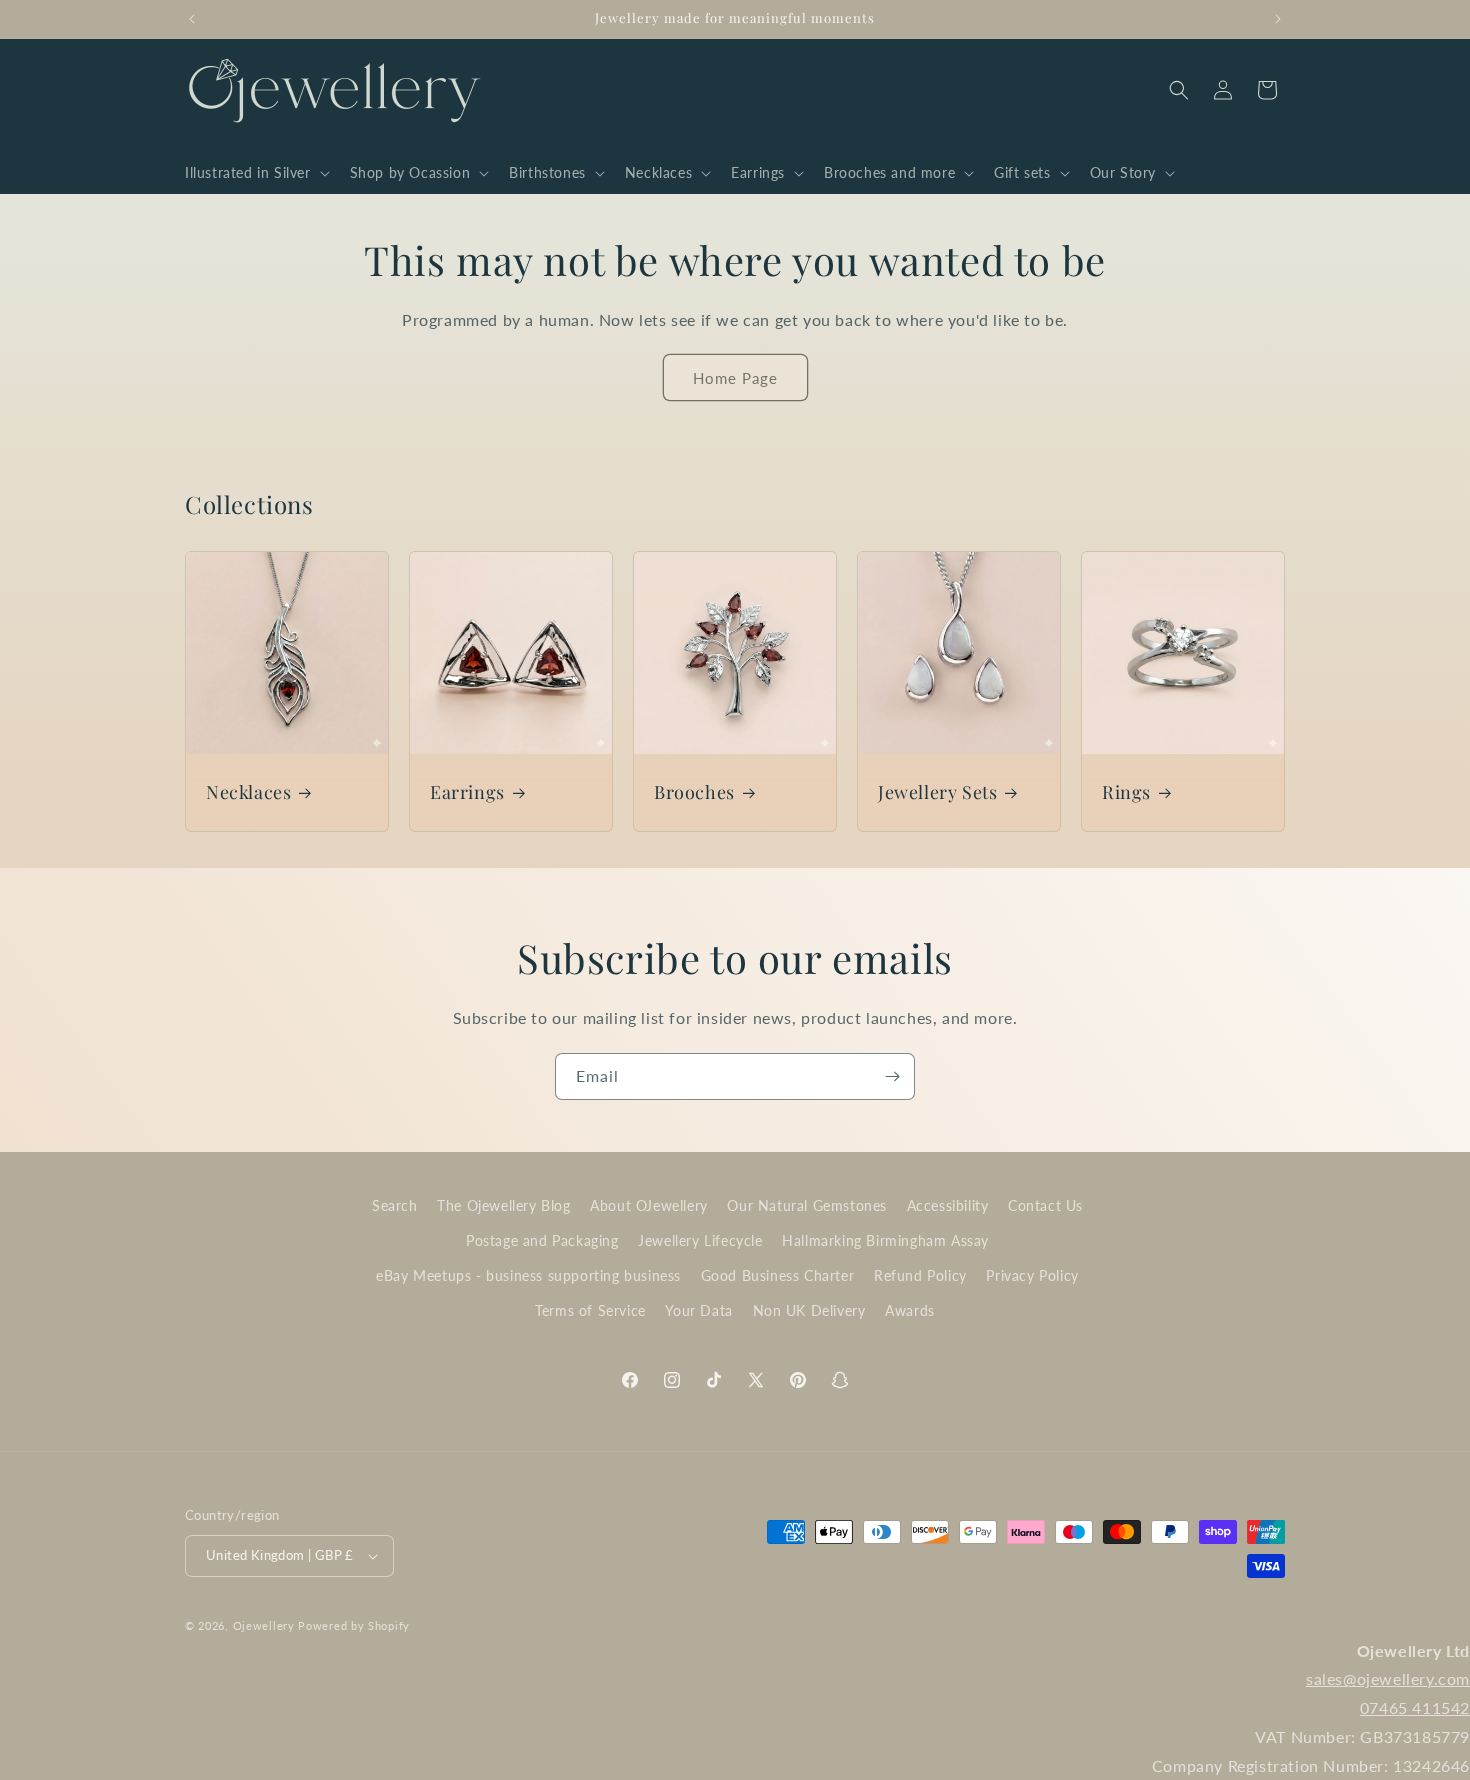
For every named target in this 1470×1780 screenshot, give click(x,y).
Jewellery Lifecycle (700, 1240)
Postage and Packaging (542, 1240)
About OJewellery (649, 1205)
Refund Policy (920, 1275)
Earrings (467, 792)
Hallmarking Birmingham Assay (885, 1240)
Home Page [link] (735, 378)
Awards (910, 1310)
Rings (1126, 792)
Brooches (694, 792)
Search (395, 1205)
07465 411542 (1415, 1707)
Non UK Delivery (809, 1310)
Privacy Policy (1032, 1275)
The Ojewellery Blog (503, 1205)
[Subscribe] (892, 1076)
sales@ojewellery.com (1388, 1678)
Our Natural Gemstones (807, 1205)
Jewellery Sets (937, 792)
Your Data (698, 1310)
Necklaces (248, 792)
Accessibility (948, 1205)
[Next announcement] (1278, 19)
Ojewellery (264, 1625)
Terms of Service (590, 1310)
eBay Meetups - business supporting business (528, 1275)
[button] (255, 173)
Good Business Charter (778, 1275)
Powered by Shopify (354, 1625)
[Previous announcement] (192, 19)
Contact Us (1045, 1205)
